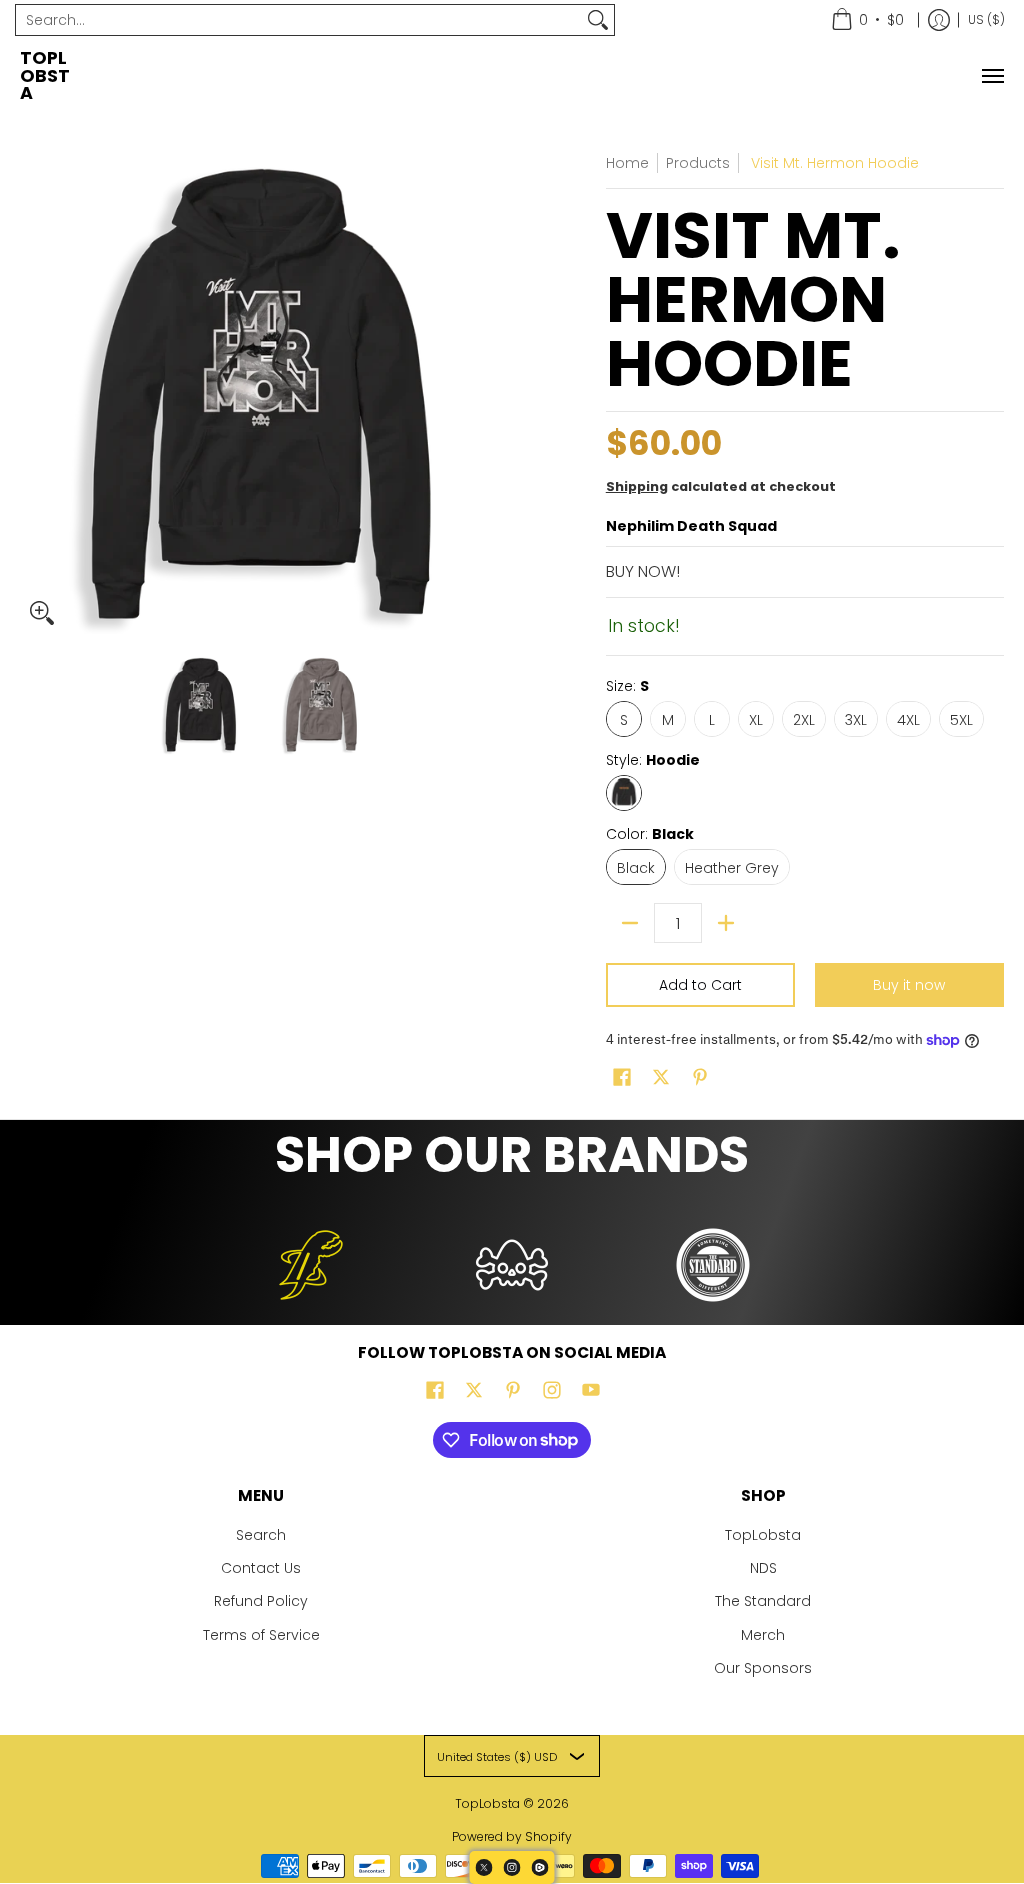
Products (698, 163)
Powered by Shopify (512, 1836)
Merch (763, 1635)
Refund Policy (261, 1601)
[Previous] (34, 394)
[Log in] (939, 20)
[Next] (488, 394)
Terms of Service (261, 1635)
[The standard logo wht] (712, 1265)
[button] (622, 1077)
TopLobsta (45, 75)
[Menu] (992, 76)
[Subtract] (630, 923)
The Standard (763, 1601)
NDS (763, 1568)
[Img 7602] (512, 1265)
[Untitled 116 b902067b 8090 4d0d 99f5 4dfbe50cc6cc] (311, 1265)
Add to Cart (700, 985)
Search (261, 1535)
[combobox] (299, 20)
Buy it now (909, 985)
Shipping (637, 486)
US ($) (986, 19)
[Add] (726, 923)
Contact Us (261, 1568)
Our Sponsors (763, 1668)
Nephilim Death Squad (691, 526)
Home (627, 163)
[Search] (598, 20)
